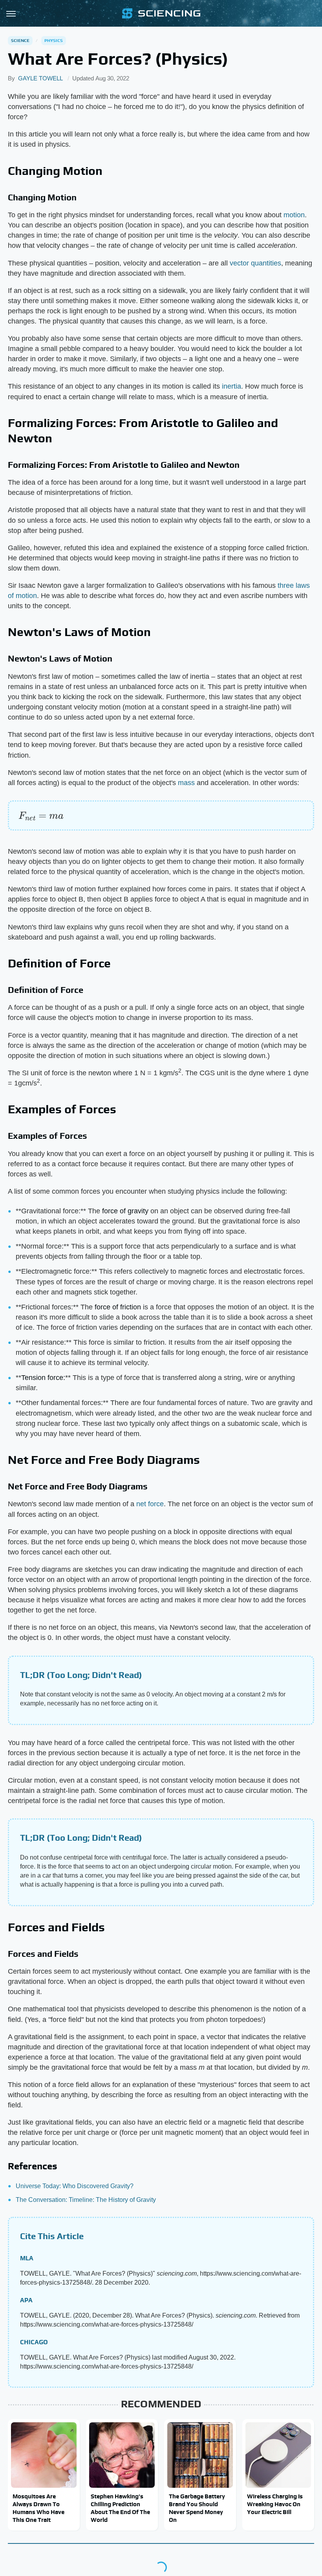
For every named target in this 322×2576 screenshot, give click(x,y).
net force (150, 1504)
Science (20, 40)
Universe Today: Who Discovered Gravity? (75, 2186)
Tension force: (43, 1378)
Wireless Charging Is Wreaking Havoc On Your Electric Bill (275, 2504)
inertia (231, 386)
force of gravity (125, 1211)
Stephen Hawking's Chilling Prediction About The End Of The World (120, 2508)
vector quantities (255, 263)
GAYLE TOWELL (40, 78)
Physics (54, 40)
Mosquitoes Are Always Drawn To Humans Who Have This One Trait (38, 2508)
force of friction (118, 1307)
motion (294, 215)
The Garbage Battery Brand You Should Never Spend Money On (197, 2508)
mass (186, 783)
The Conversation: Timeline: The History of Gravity (86, 2200)
